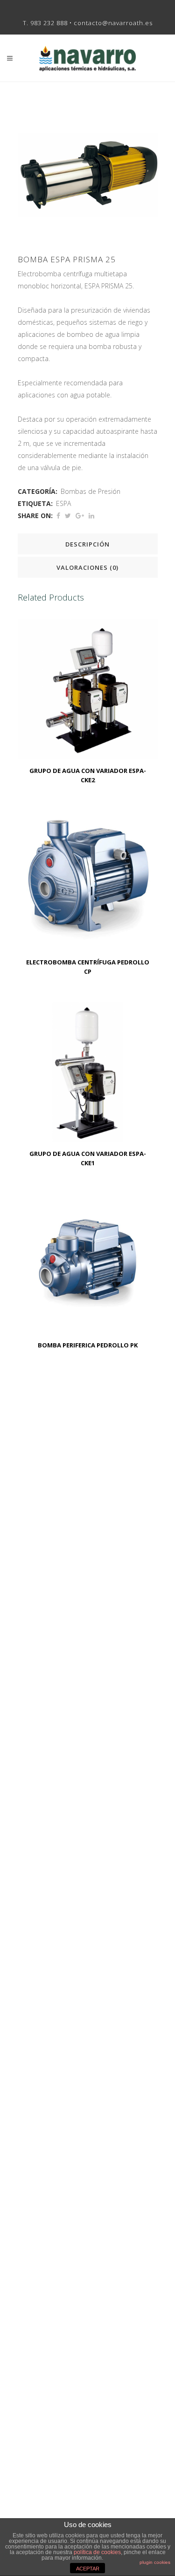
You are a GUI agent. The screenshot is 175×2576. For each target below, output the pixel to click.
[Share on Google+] (80, 516)
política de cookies (97, 2552)
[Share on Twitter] (68, 516)
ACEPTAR (88, 2569)
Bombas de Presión (91, 491)
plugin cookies (155, 2562)
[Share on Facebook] (58, 516)
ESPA (63, 503)
